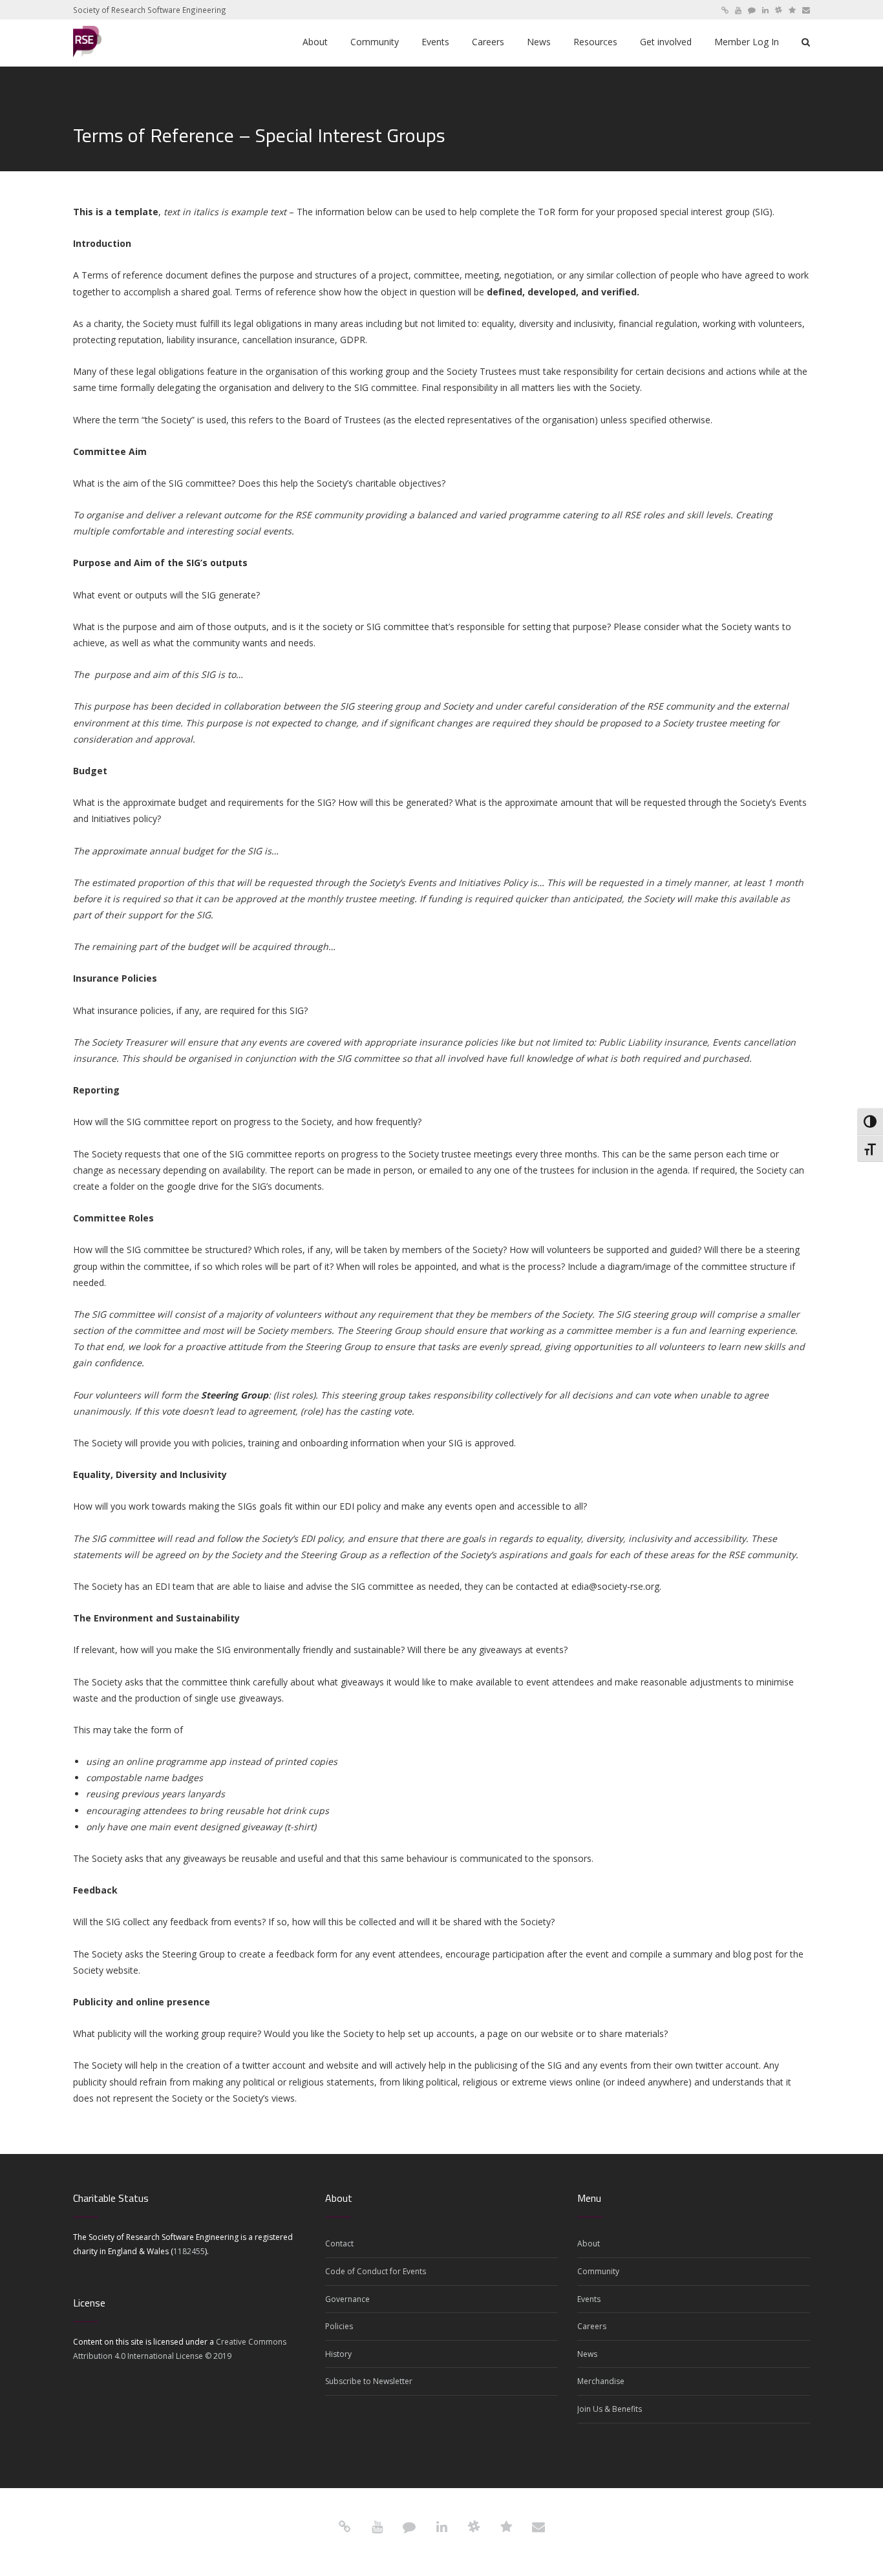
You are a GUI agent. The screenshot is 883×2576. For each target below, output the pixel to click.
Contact (339, 2243)
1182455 (189, 2251)
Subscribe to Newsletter (369, 2381)
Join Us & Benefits (610, 2409)
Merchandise (601, 2381)
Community (598, 2271)
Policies (339, 2326)
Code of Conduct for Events (376, 2271)
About (589, 2243)
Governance (347, 2299)
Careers (592, 2326)
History (338, 2354)
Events (589, 2299)
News (587, 2354)
